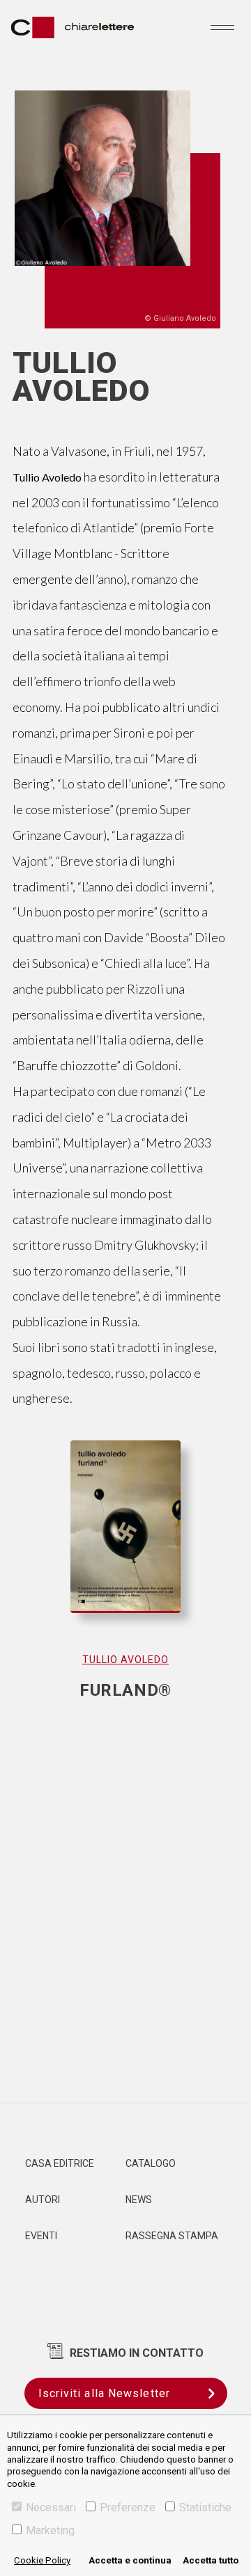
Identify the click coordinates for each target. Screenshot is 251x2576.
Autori (43, 2200)
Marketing (50, 2530)
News (139, 2200)
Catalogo (151, 2163)
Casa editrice (60, 2163)
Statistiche (205, 2507)
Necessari (51, 2507)
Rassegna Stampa (172, 2236)
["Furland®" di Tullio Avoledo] (126, 1541)
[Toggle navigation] (222, 27)
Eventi (41, 2236)
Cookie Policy (42, 2560)
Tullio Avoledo (125, 1660)
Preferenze (128, 2507)
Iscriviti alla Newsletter (105, 2393)
